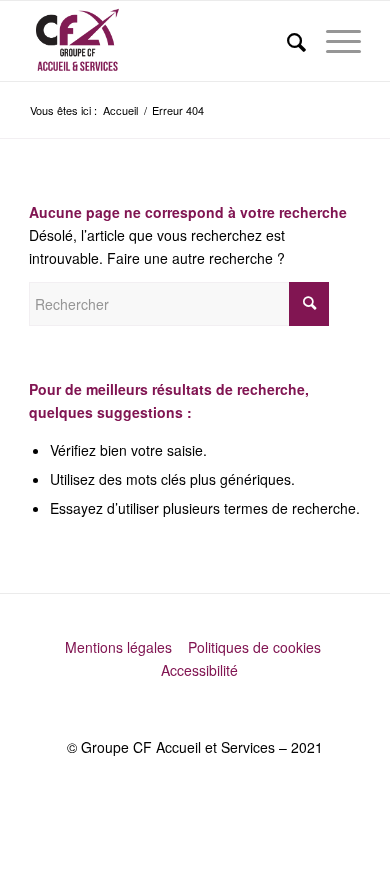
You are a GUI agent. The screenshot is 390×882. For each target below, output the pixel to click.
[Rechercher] (286, 41)
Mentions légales (120, 647)
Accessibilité (199, 670)
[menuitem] (286, 41)
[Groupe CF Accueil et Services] (161, 41)
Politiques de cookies (256, 647)
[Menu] (333, 41)
